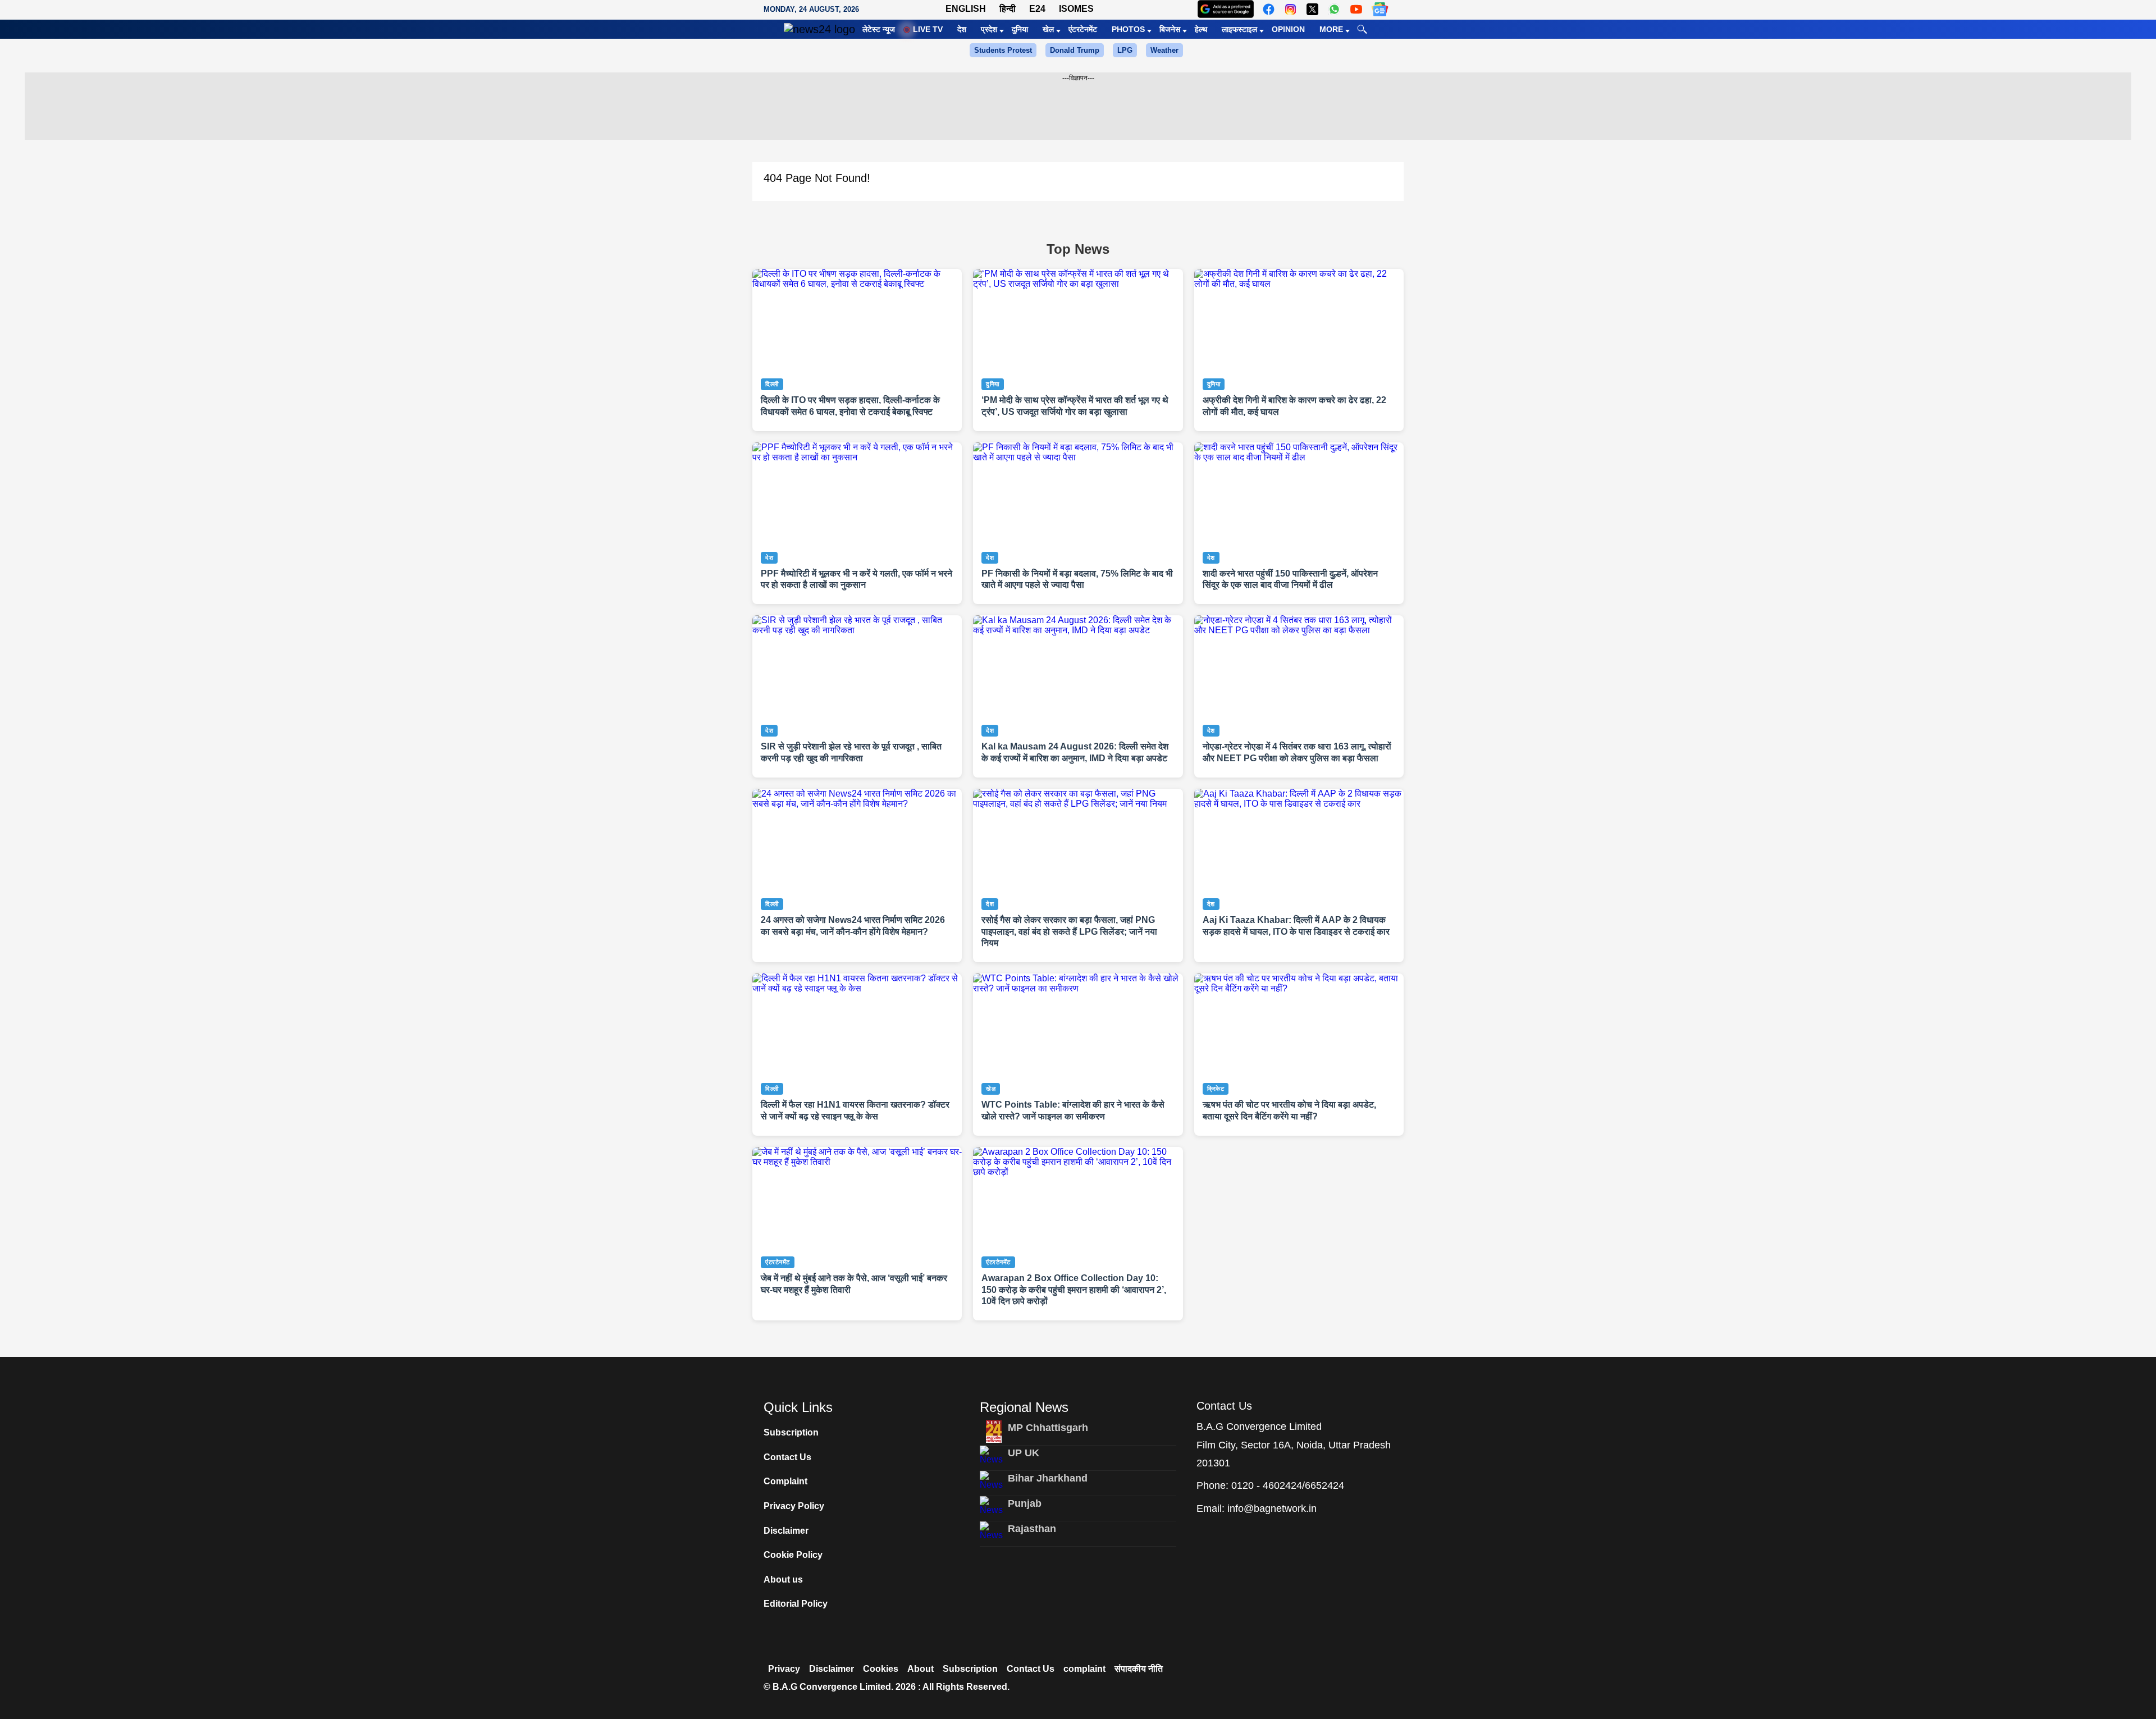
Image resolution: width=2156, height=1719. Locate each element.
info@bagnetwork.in (1272, 1508)
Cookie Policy (793, 1555)
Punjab (1025, 1503)
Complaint (785, 1481)
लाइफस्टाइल (1239, 29)
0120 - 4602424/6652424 (1288, 1485)
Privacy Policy (794, 1506)
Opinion (1288, 29)
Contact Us (787, 1457)
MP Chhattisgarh (1048, 1428)
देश (962, 29)
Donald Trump (1075, 50)
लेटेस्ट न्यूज (879, 29)
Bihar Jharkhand (1048, 1478)
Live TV (928, 29)
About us (783, 1579)
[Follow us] (1380, 9)
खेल (1048, 29)
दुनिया (1020, 29)
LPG (1125, 50)
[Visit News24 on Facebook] (1269, 9)
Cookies (881, 1669)
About (921, 1669)
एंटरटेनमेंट (1083, 29)
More (1331, 29)
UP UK (1024, 1453)
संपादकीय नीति (1139, 1669)
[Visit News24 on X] (1312, 9)
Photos (1128, 29)
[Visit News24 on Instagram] (1291, 9)
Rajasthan (1032, 1529)
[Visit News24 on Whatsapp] (1334, 9)
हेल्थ (1201, 29)
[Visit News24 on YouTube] (1356, 9)
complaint (1084, 1669)
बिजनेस (1170, 29)
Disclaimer (786, 1531)
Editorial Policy (796, 1604)
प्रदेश (989, 29)
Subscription (791, 1432)
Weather (1164, 50)
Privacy (784, 1669)
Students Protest (1003, 50)
